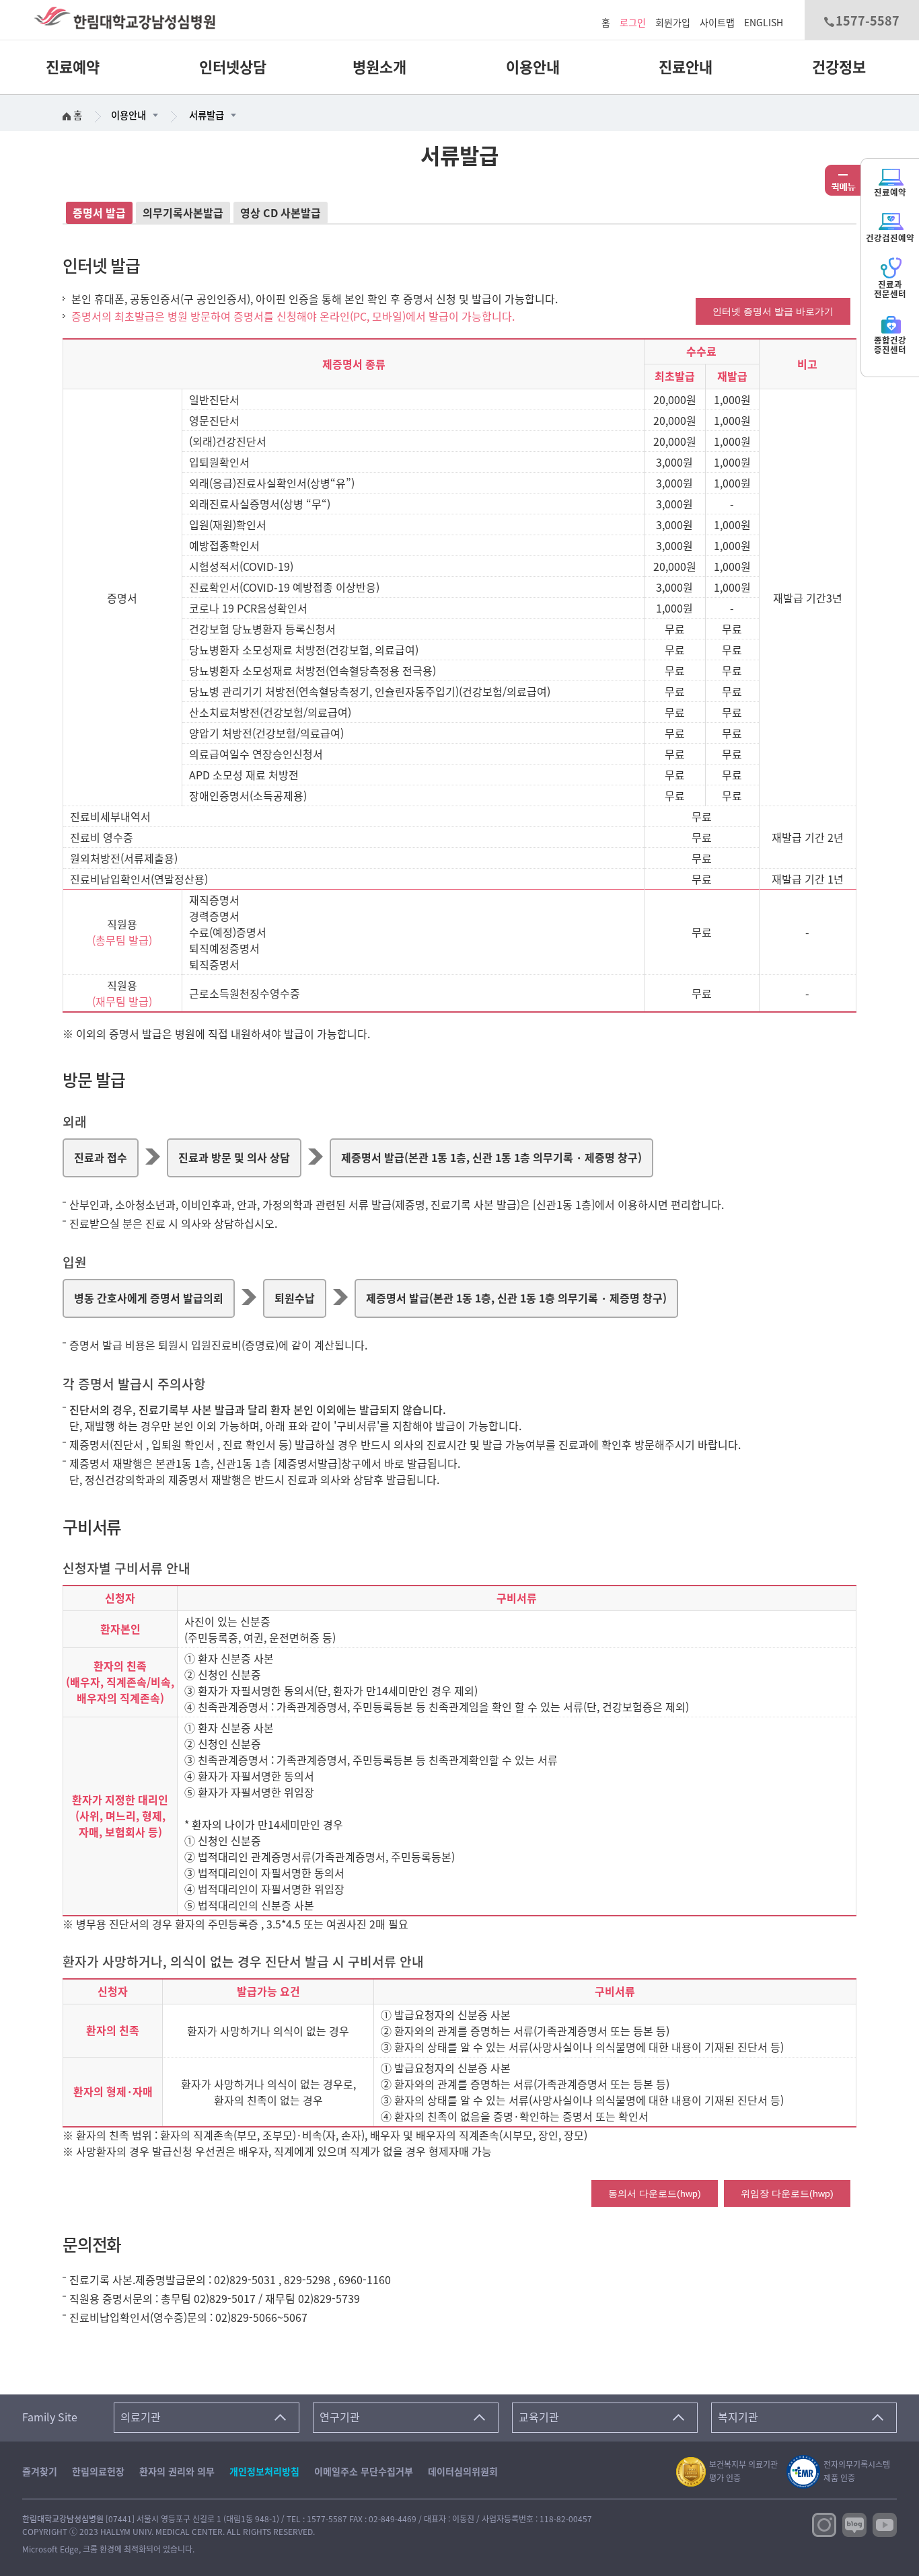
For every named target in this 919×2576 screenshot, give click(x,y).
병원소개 (379, 67)
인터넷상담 (233, 67)
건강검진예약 (890, 238)
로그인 (633, 23)
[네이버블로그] (854, 2524)
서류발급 (207, 115)
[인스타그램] (824, 2524)
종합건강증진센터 (890, 345)
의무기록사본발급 (183, 213)
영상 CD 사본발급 (281, 213)
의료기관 (141, 2417)
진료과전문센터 (890, 289)
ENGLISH (764, 23)
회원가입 (673, 23)
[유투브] (885, 2524)
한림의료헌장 (98, 2472)
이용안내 (533, 67)
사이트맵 (717, 23)
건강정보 (839, 67)
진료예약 (73, 67)
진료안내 (686, 67)
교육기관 (539, 2417)
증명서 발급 (99, 213)
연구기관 (340, 2417)
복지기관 (738, 2417)
